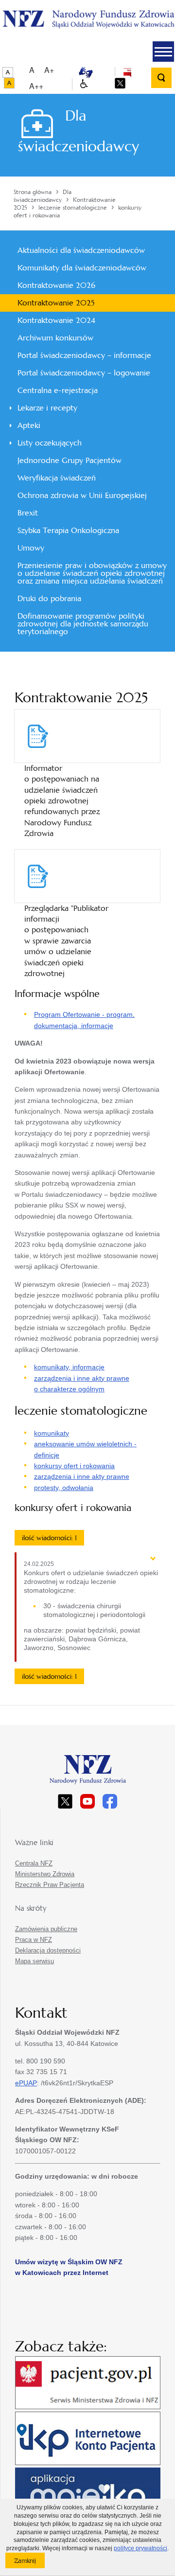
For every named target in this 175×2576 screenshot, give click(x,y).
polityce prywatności (140, 2548)
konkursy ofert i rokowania (74, 1466)
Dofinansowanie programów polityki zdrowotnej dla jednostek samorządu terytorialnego (83, 624)
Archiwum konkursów (55, 338)
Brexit (28, 513)
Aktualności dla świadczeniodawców (81, 250)
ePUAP (26, 2083)
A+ (49, 70)
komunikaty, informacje (69, 1367)
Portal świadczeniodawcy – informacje (84, 355)
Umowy (31, 548)
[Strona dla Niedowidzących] (84, 84)
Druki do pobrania (49, 598)
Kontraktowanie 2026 (56, 285)
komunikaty (52, 1433)
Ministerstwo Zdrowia (45, 1874)
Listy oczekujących (50, 443)
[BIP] (127, 72)
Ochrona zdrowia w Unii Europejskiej (82, 495)
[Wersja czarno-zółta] (9, 83)
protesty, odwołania (64, 1488)
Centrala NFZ (34, 1863)
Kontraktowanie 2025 (56, 303)
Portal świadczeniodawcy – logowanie (84, 373)
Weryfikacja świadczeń (57, 478)
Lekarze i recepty (47, 408)
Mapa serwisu (35, 1961)
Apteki (29, 425)
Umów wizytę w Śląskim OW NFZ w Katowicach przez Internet (69, 2267)
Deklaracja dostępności (48, 1950)
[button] (163, 52)
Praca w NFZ (34, 1940)
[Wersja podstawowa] (8, 72)
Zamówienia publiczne (46, 1929)
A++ (36, 86)
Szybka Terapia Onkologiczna (68, 530)
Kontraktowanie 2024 (56, 320)
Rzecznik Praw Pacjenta (50, 1885)
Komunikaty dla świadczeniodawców (82, 268)
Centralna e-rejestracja (58, 390)
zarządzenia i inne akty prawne (82, 1476)
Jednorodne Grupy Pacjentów (70, 460)
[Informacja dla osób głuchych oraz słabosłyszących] (86, 72)
